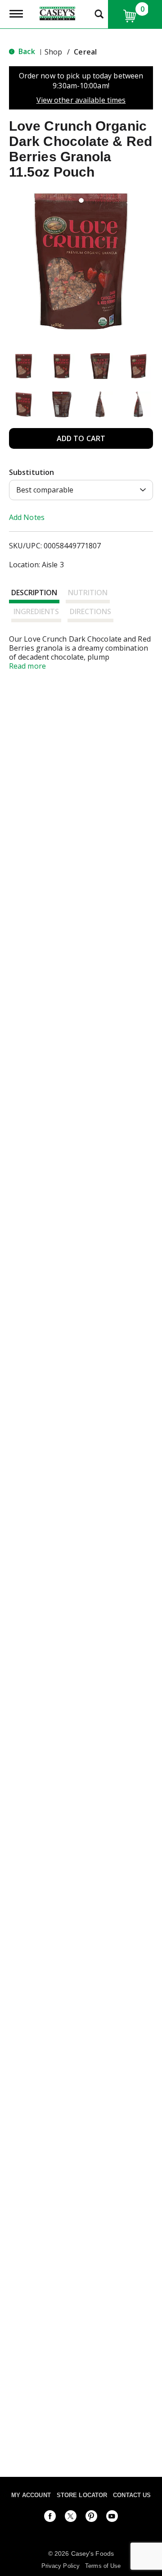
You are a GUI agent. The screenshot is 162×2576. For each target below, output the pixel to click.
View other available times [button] (81, 100)
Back (26, 51)
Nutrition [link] (88, 593)
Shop (53, 52)
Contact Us (132, 2495)
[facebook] (50, 2518)
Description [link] (34, 593)
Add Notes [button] (27, 517)
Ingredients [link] (36, 611)
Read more (27, 666)
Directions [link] (90, 611)
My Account (31, 2495)
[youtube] (112, 2518)
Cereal (85, 52)
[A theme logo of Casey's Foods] (57, 13)
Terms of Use (103, 2566)
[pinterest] (91, 2518)
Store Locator (82, 2495)
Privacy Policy (61, 2566)
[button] (24, 366)
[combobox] (81, 490)
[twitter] (71, 2518)
